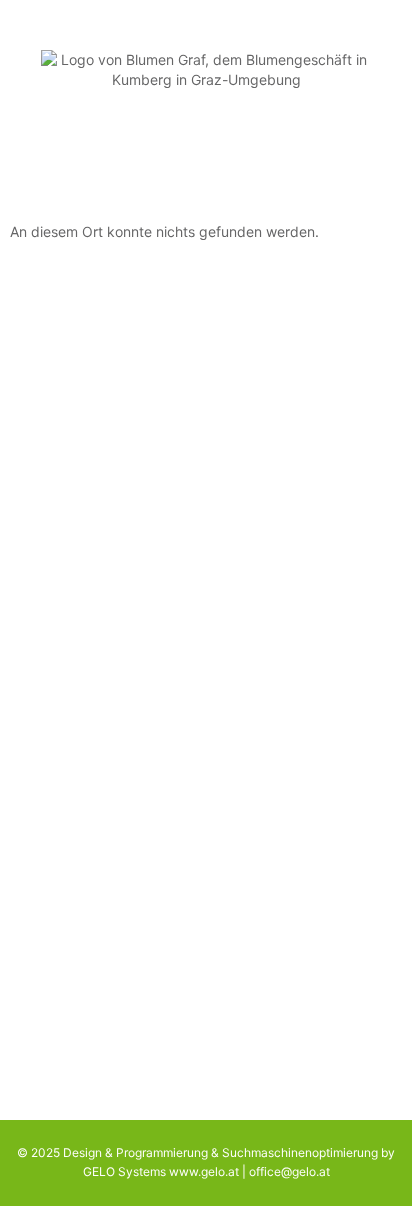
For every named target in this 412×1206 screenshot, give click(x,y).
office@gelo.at (289, 1171)
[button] (206, 155)
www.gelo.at (204, 1171)
